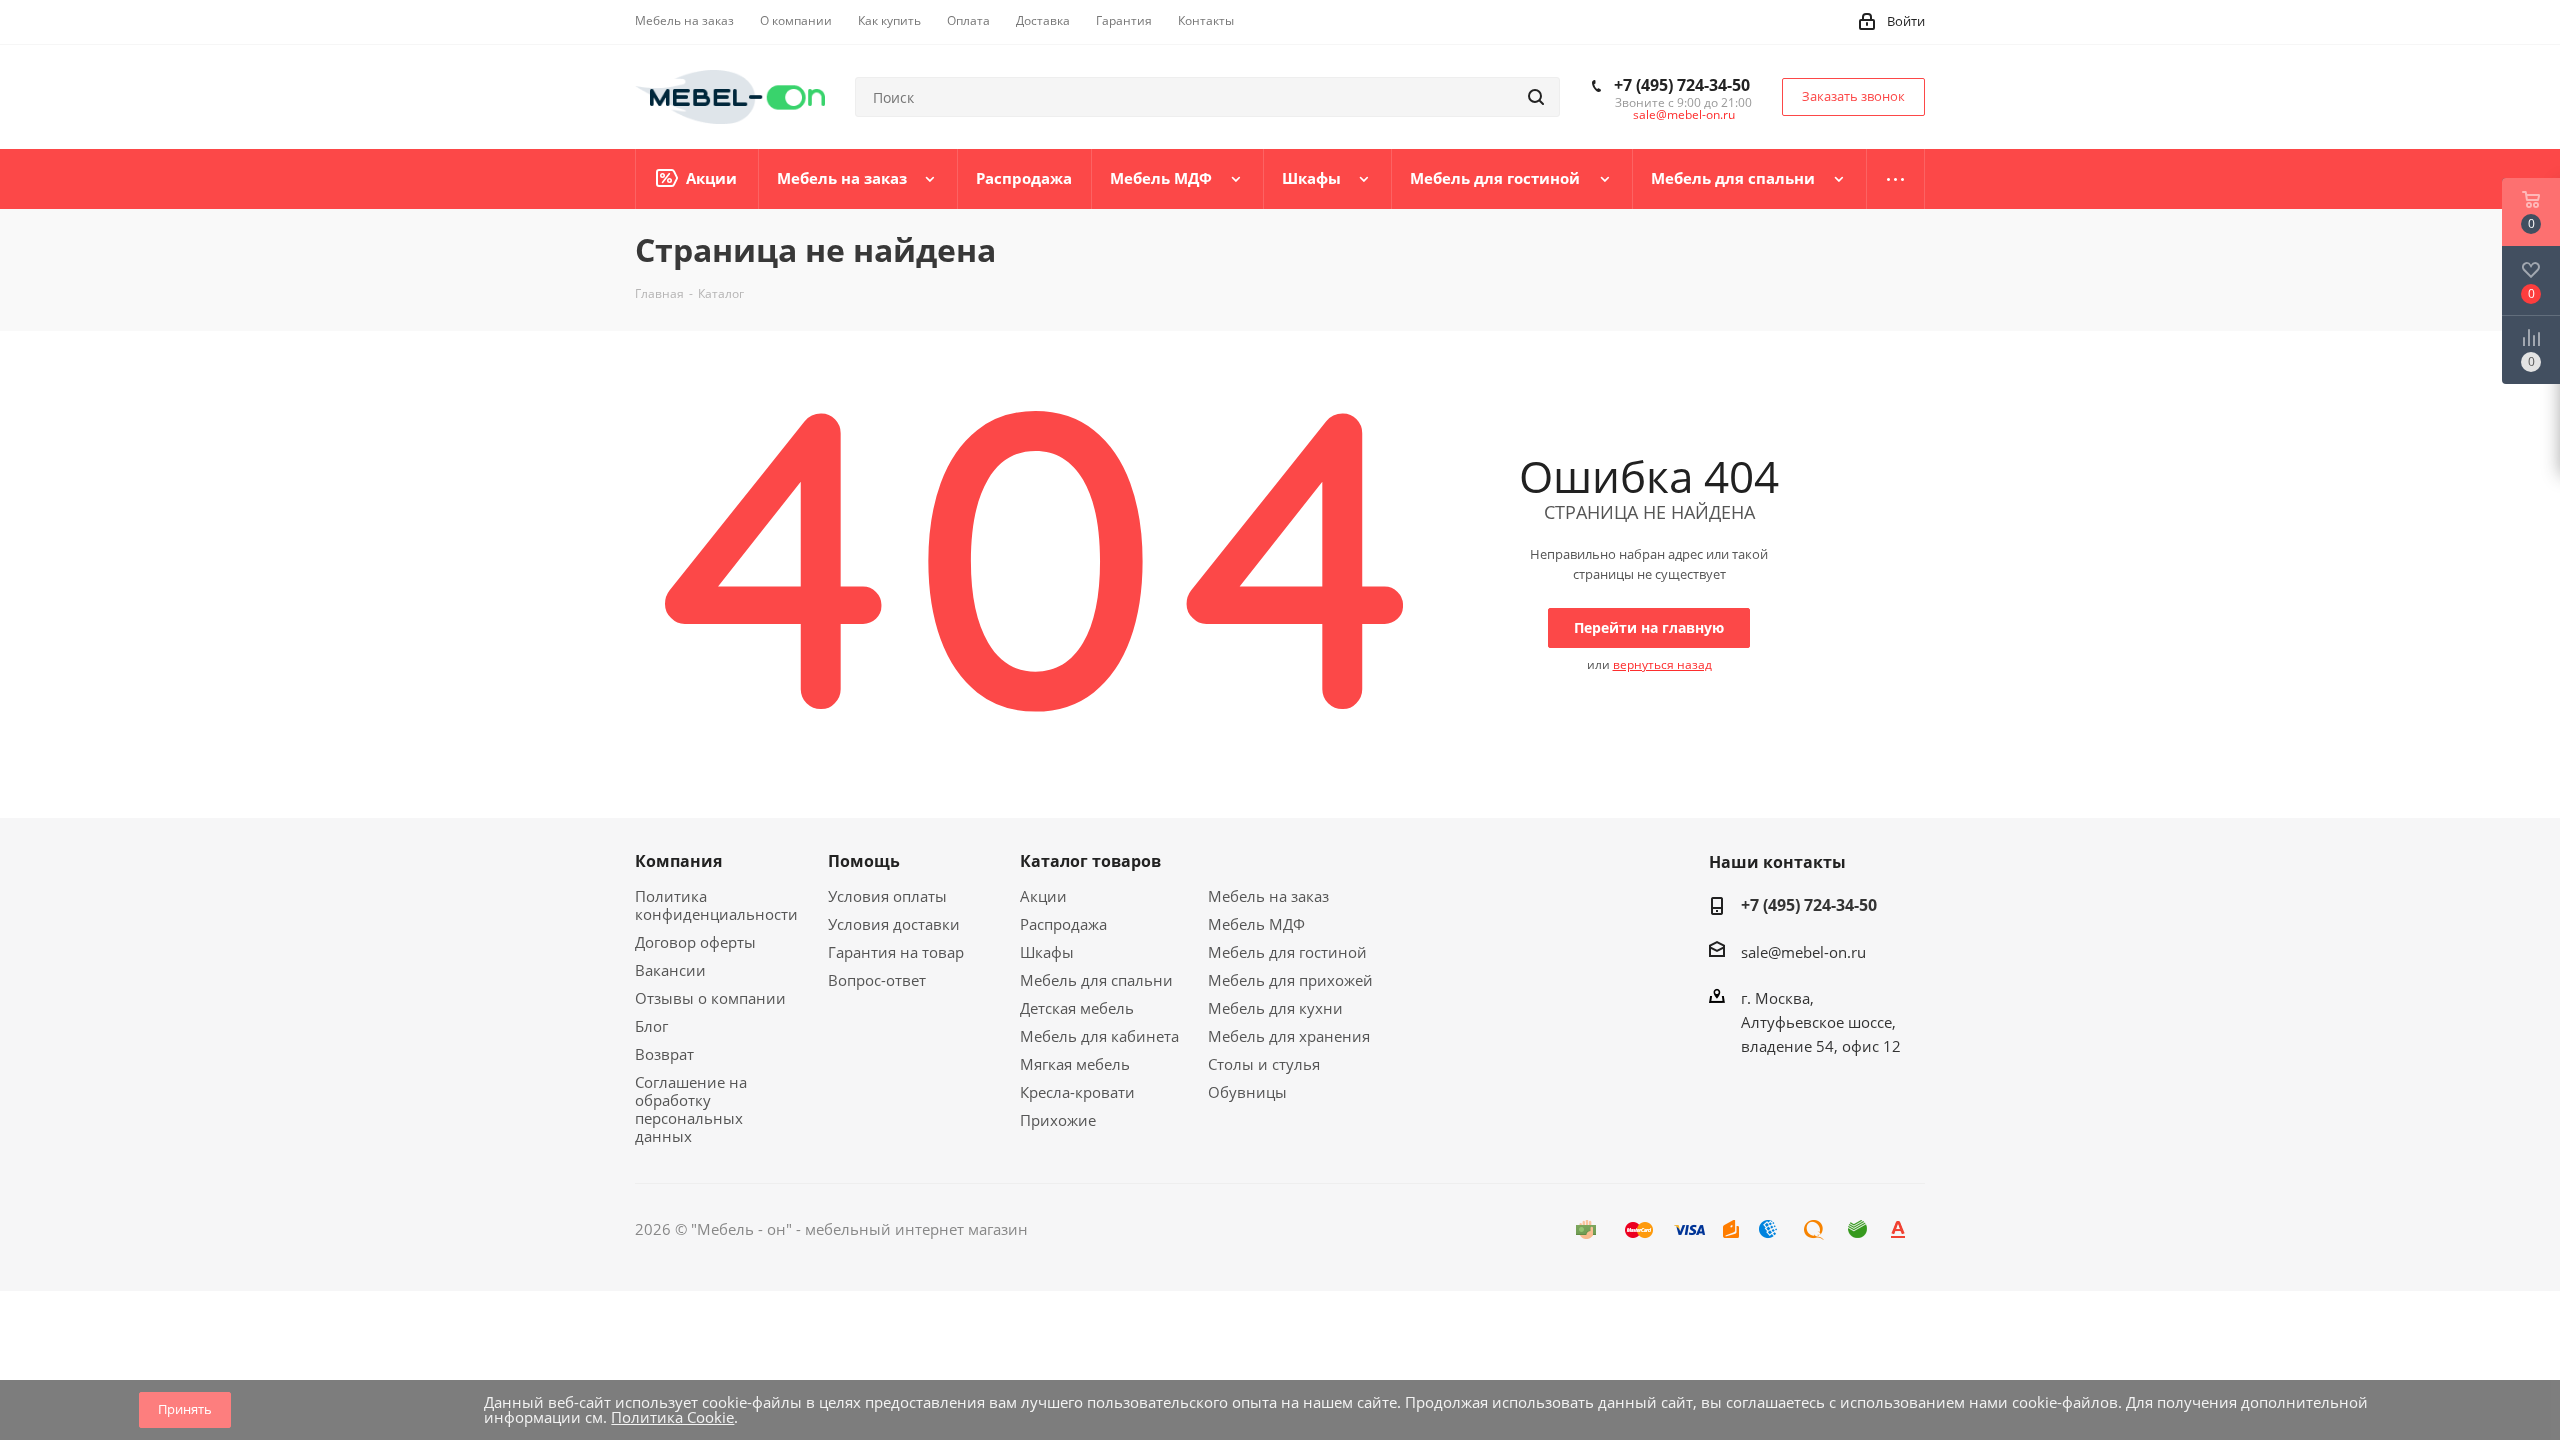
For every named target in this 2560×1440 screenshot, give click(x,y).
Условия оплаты (887, 896)
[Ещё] (1896, 179)
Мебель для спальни (1096, 980)
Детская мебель (1077, 1008)
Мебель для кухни (1275, 1008)
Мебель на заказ (1268, 896)
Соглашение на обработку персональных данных (691, 1109)
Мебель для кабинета (1099, 1036)
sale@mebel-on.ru (1684, 114)
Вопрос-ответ (877, 980)
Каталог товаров (1090, 861)
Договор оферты (695, 942)
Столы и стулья (1264, 1064)
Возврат (664, 1054)
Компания (678, 861)
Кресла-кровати (1077, 1092)
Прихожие (1058, 1120)
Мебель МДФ (1256, 924)
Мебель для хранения (1289, 1036)
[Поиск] (1536, 97)
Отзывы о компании (710, 998)
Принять (185, 1409)
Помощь (864, 861)
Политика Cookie (672, 1417)
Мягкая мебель (1075, 1064)
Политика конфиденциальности (716, 905)
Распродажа (1063, 924)
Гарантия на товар (896, 952)
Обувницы (1247, 1092)
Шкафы (1047, 952)
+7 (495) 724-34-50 (1682, 85)
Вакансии (670, 970)
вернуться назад (1662, 664)
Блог (651, 1026)
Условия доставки (894, 924)
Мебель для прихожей (1290, 980)
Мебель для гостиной (1287, 952)
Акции (1043, 896)
